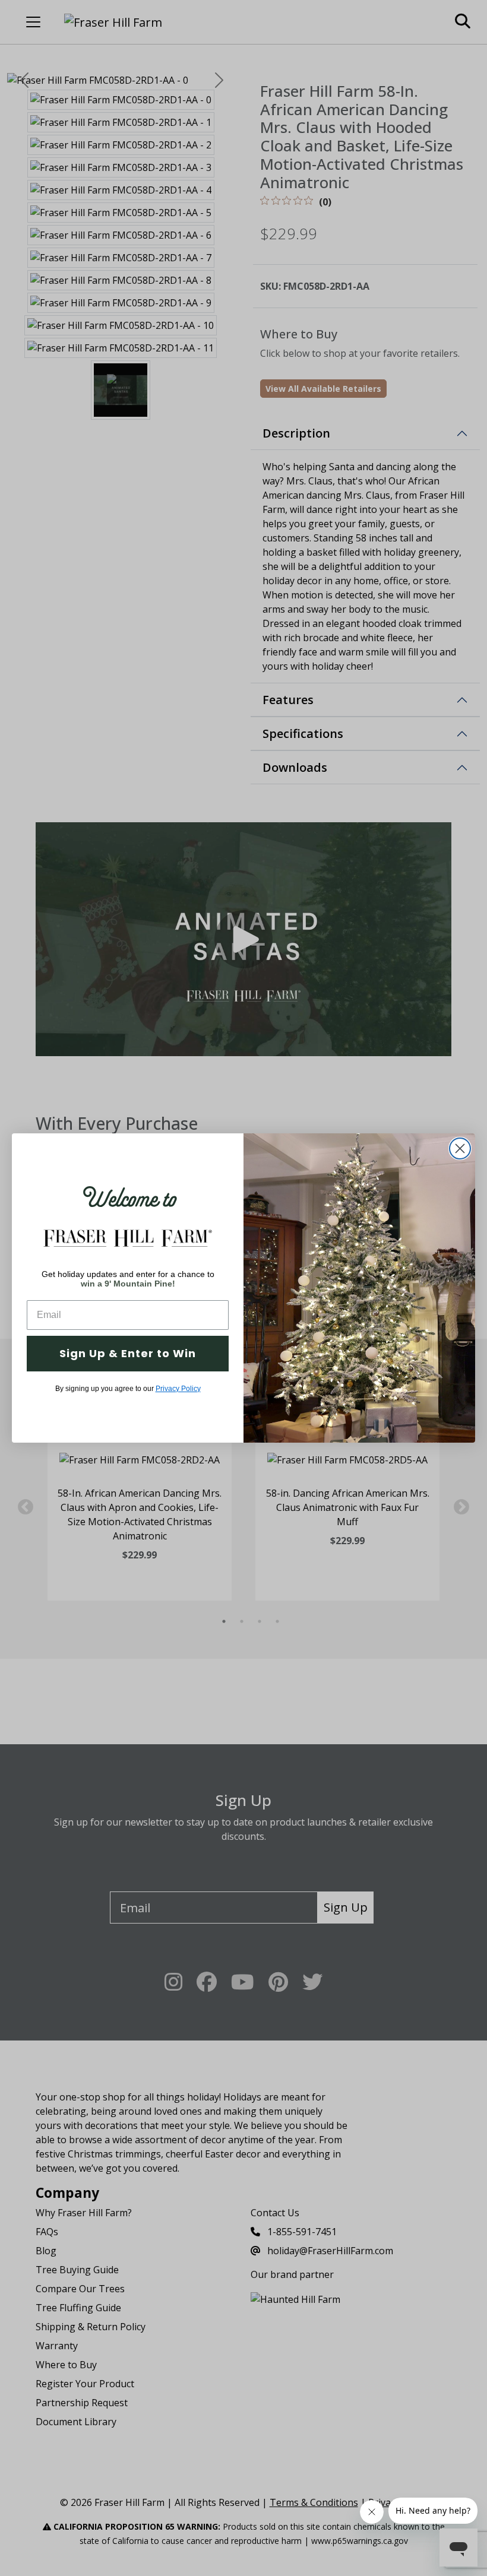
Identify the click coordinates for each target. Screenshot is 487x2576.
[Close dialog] (460, 1148)
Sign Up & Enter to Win (128, 1353)
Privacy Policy (178, 1389)
